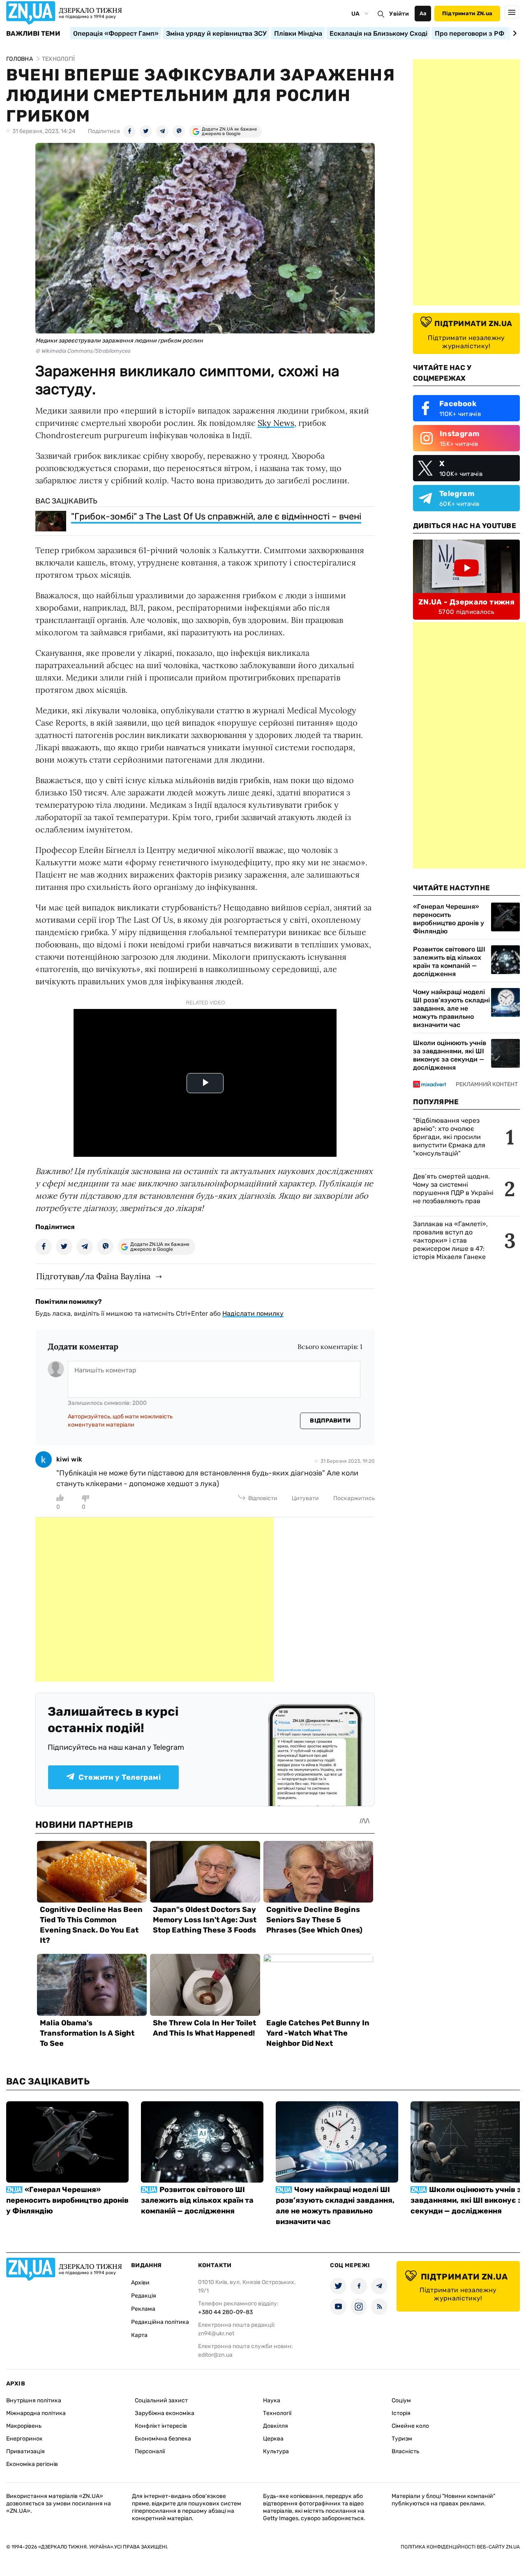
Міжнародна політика (36, 2413)
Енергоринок (24, 2439)
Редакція (144, 2296)
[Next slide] (513, 33)
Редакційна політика (160, 2322)
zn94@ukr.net (216, 2334)
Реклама (143, 2309)
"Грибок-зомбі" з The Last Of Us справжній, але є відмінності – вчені (216, 516)
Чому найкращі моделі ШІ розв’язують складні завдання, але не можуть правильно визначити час (451, 1008)
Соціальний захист (161, 2400)
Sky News (276, 423)
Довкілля (276, 2426)
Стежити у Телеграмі (120, 1777)
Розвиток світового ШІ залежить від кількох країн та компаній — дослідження (449, 962)
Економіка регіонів (32, 2464)
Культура (276, 2451)
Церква (273, 2439)
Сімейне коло (410, 2426)
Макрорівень (24, 2426)
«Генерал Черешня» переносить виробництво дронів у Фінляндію (449, 919)
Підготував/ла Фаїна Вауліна (93, 1276)
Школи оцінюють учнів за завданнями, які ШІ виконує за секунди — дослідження (450, 1055)
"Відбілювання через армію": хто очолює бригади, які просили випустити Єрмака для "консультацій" (449, 1137)
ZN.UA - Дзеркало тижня (466, 602)
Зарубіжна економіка (165, 2413)
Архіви (140, 2283)
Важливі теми (33, 34)
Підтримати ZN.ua (467, 13)
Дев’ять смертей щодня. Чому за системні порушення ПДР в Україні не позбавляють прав (453, 1189)
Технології (277, 2413)
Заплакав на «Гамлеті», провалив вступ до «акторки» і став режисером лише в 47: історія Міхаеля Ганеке (450, 1240)
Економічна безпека (163, 2439)
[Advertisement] (155, 1599)
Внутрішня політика (34, 2400)
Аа (423, 13)
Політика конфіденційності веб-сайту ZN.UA (460, 2547)
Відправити (330, 1421)
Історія (401, 2413)
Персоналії (150, 2451)
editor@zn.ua (215, 2355)
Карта (139, 2335)
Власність (405, 2451)
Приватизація (25, 2451)
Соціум (401, 2400)
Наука (272, 2400)
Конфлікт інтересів (161, 2426)
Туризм (402, 2439)
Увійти (399, 14)
